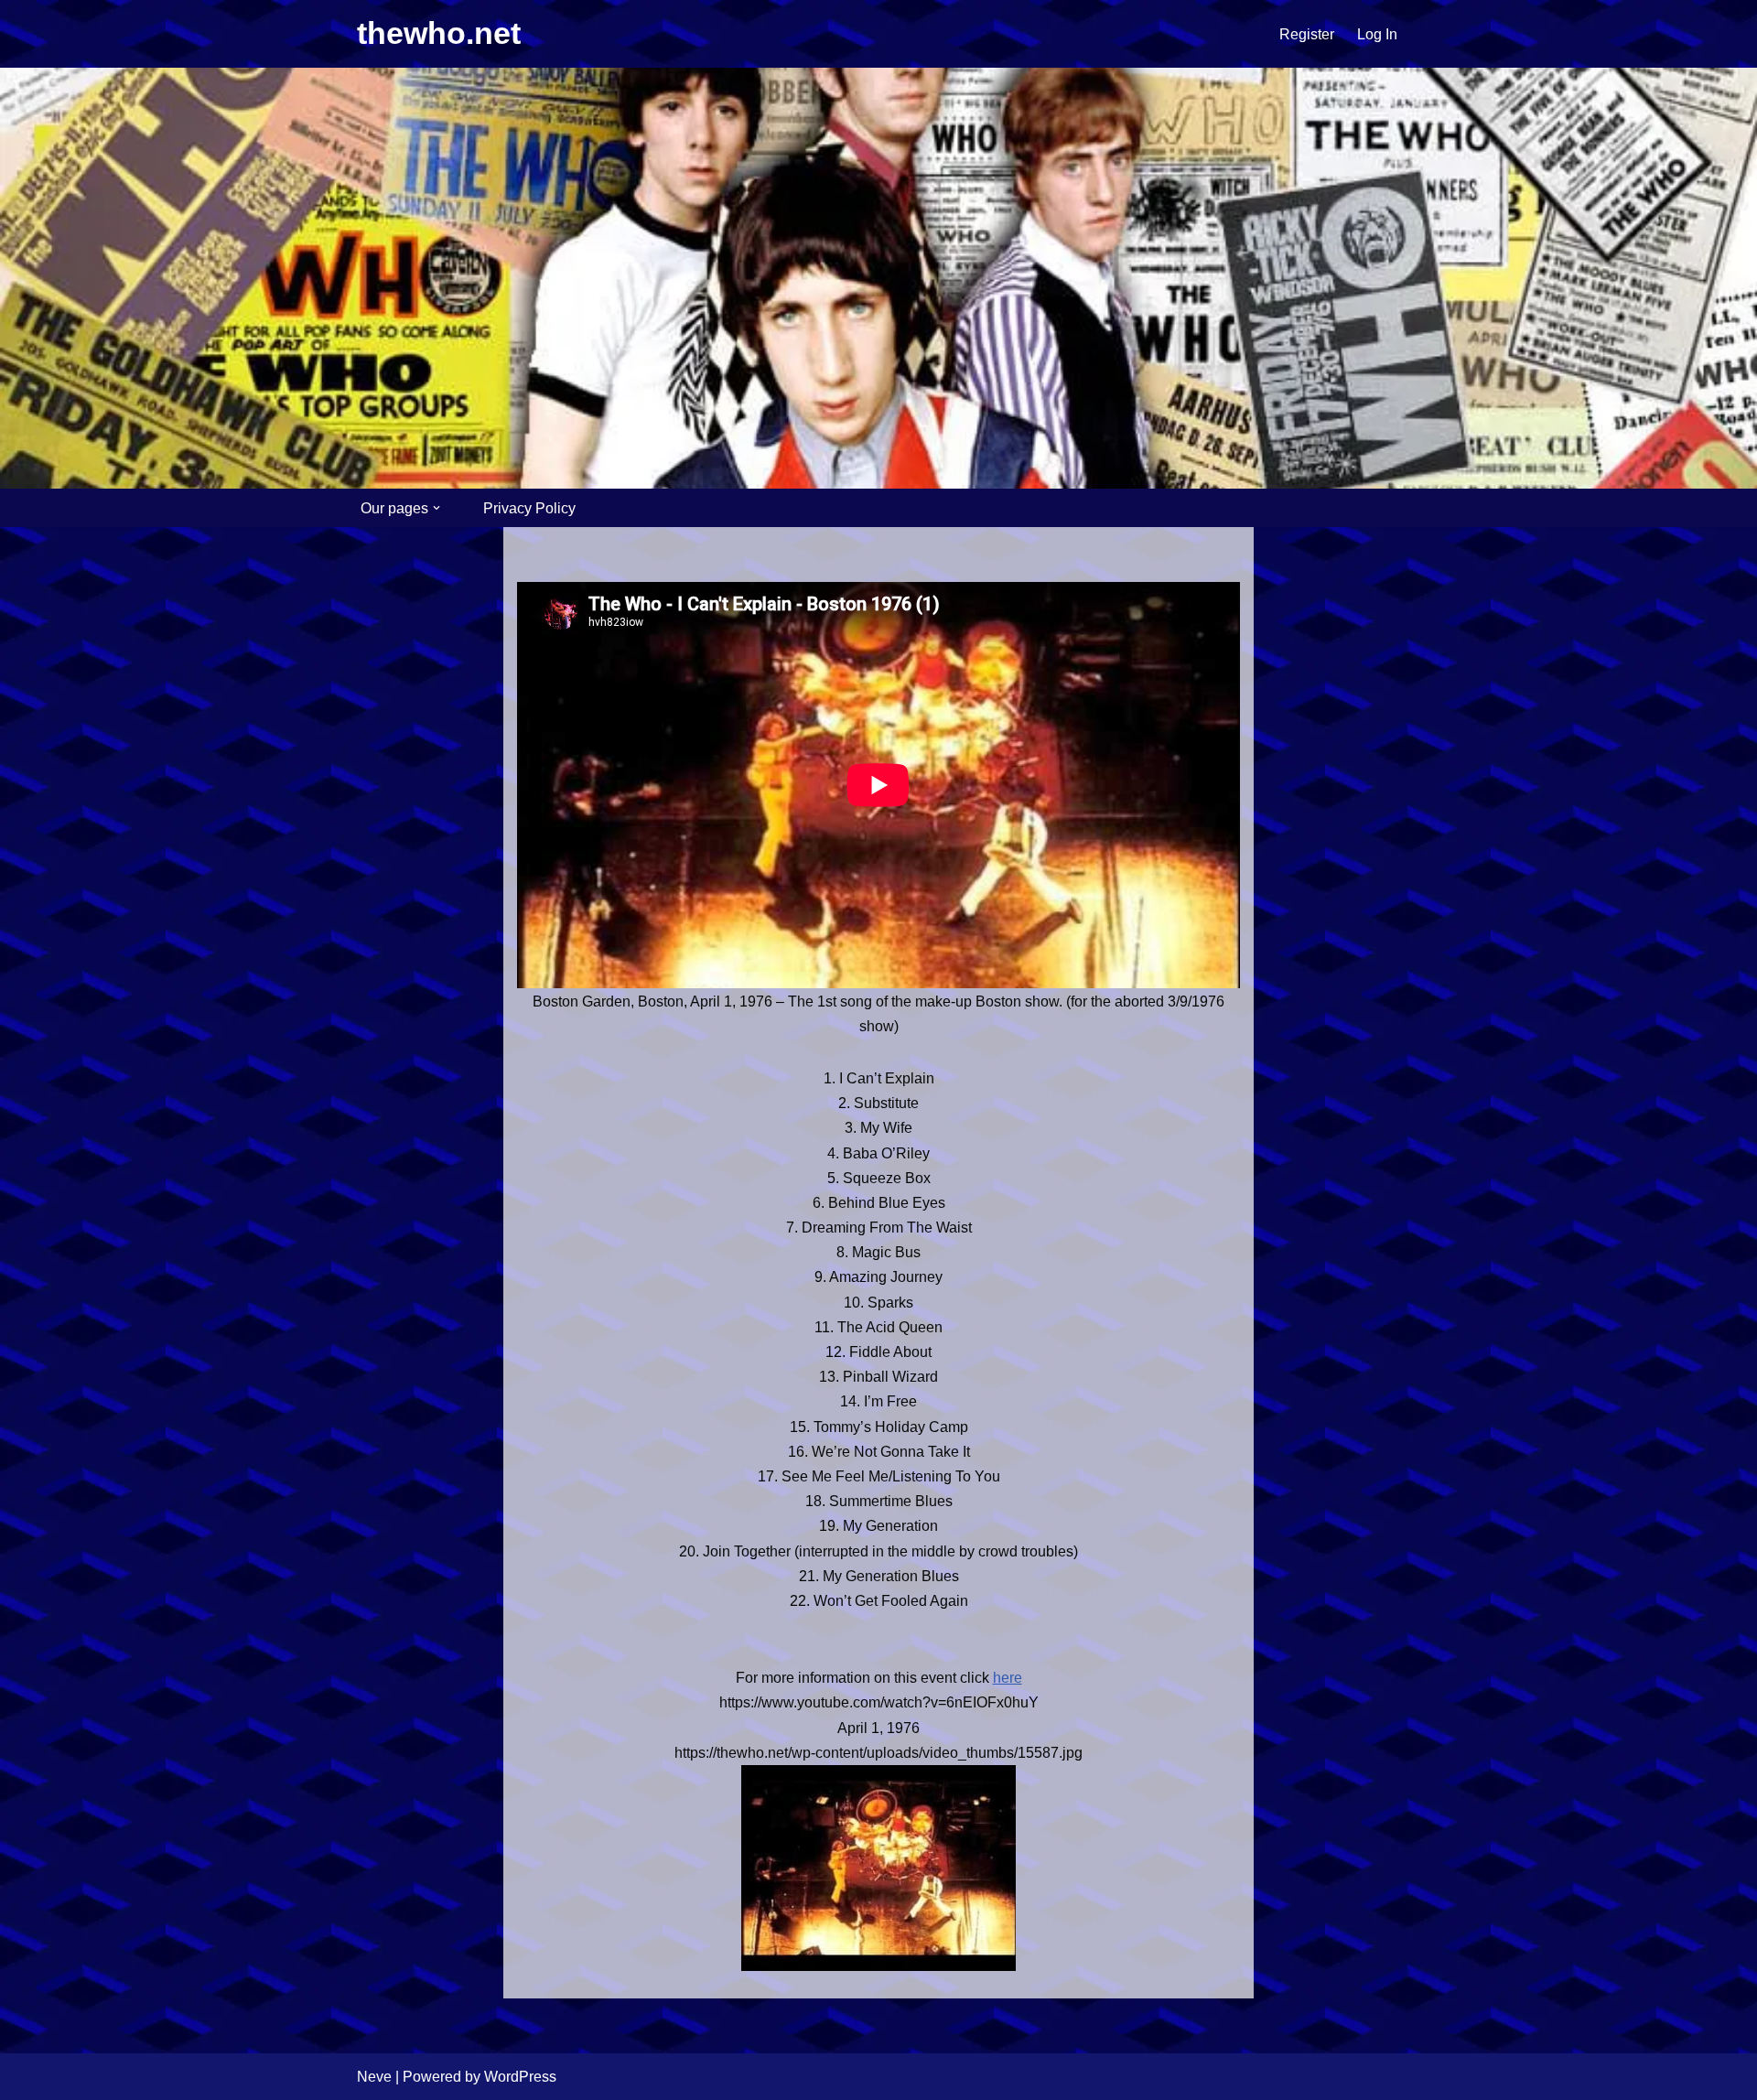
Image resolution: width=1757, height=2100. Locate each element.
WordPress (520, 2077)
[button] (437, 508)
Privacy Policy (529, 508)
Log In (1377, 34)
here (1008, 1678)
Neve (374, 2077)
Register (1307, 34)
